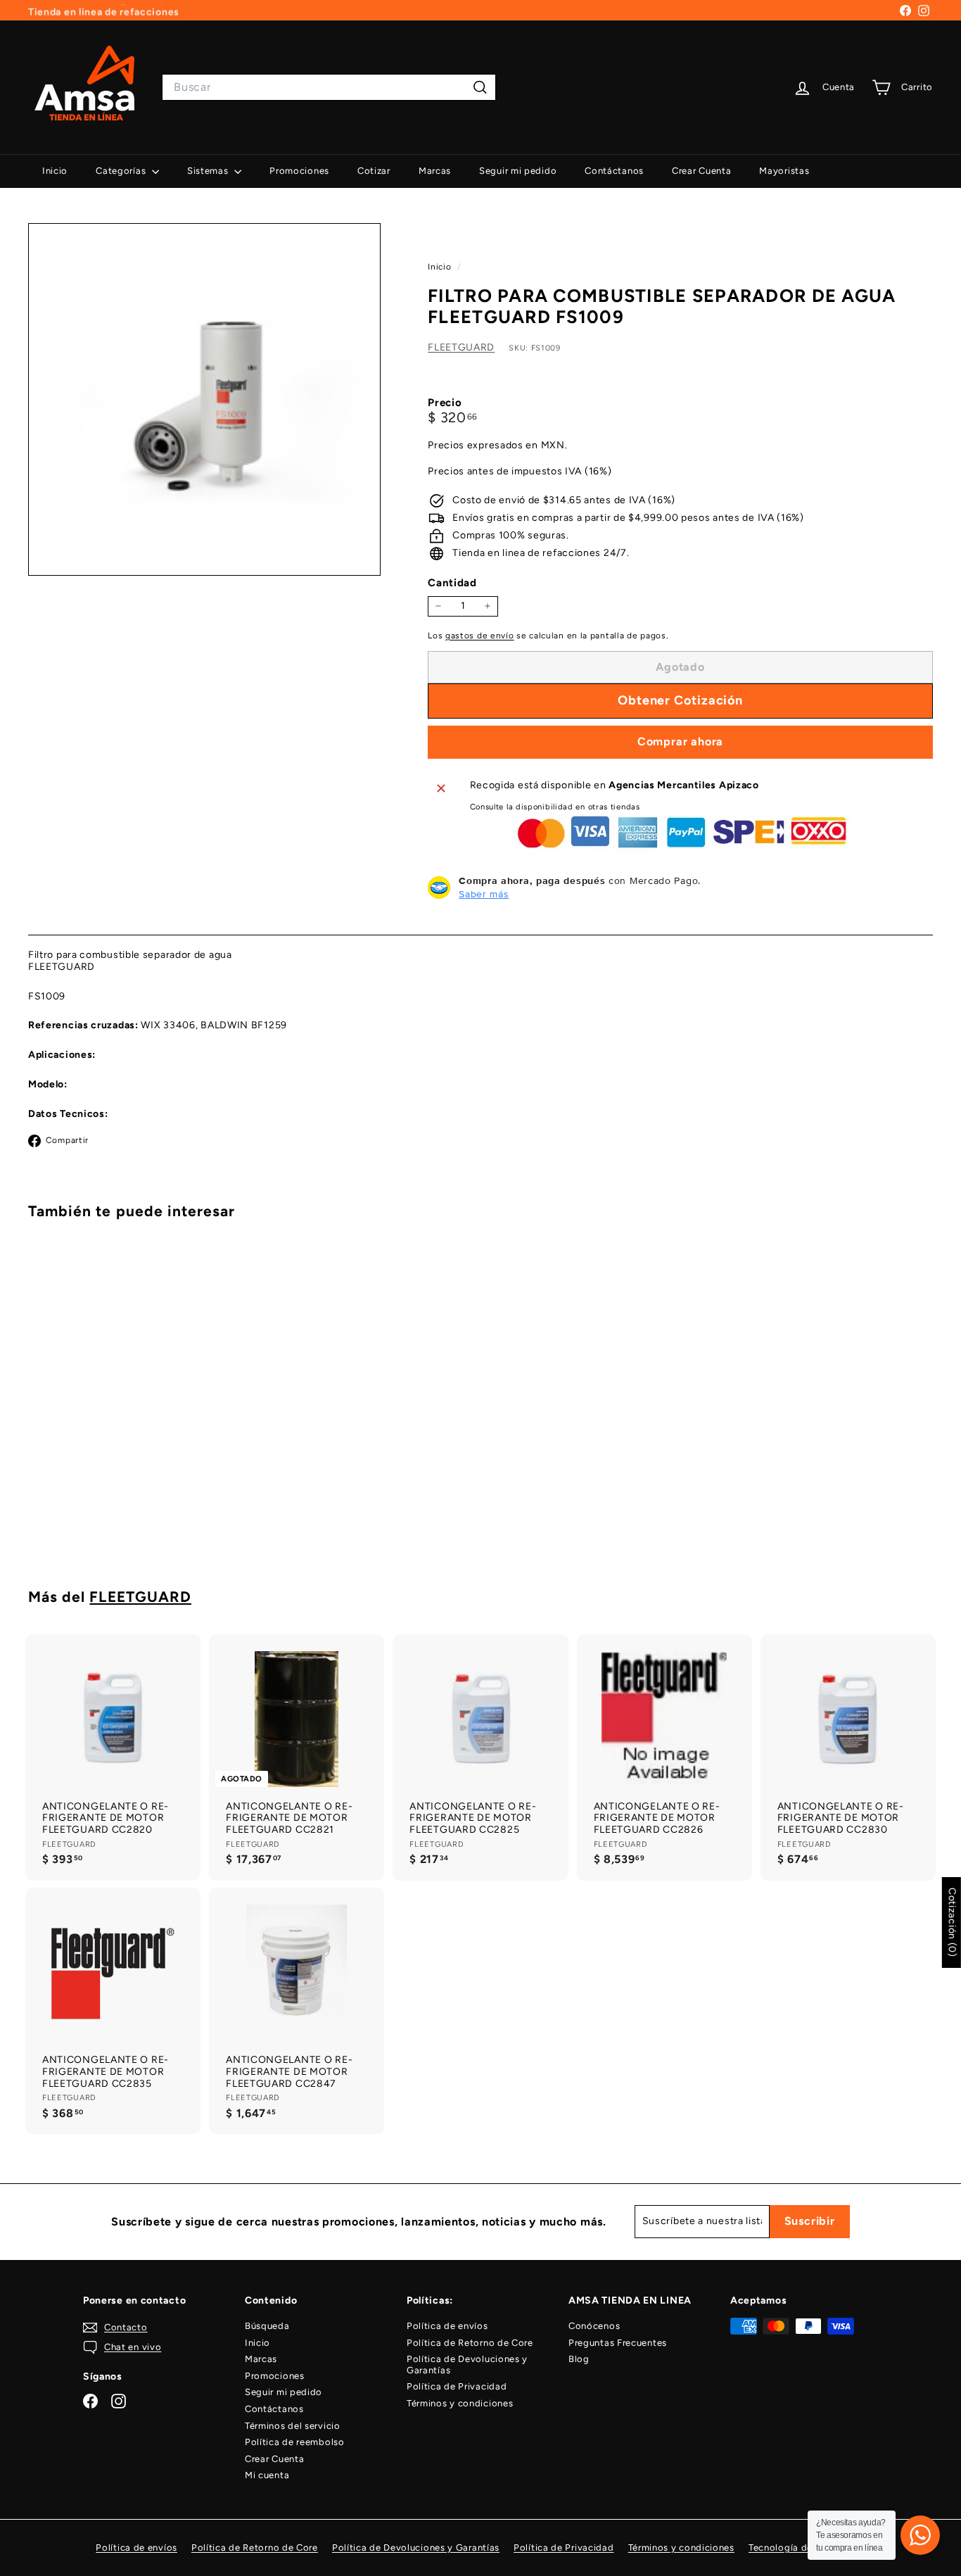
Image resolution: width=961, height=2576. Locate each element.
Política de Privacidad (457, 2386)
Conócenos (594, 2326)
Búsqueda (267, 2326)
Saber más (484, 894)
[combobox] (329, 87)
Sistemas (209, 171)
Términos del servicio (293, 2426)
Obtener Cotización (98, 1508)
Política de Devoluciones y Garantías (467, 2365)
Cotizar (374, 171)
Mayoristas (784, 171)
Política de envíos (447, 2326)
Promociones (299, 171)
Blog (579, 2359)
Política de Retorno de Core (470, 2343)
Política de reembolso (295, 2442)
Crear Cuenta (701, 171)
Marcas (435, 171)
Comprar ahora (680, 741)
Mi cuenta (267, 2475)
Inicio (55, 171)
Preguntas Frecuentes (618, 2343)
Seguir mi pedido (518, 171)
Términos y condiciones (460, 2403)
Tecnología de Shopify (800, 2547)
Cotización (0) (952, 1922)
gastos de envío (480, 635)
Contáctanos (614, 171)
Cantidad (452, 583)
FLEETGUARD (461, 347)
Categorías (122, 171)
